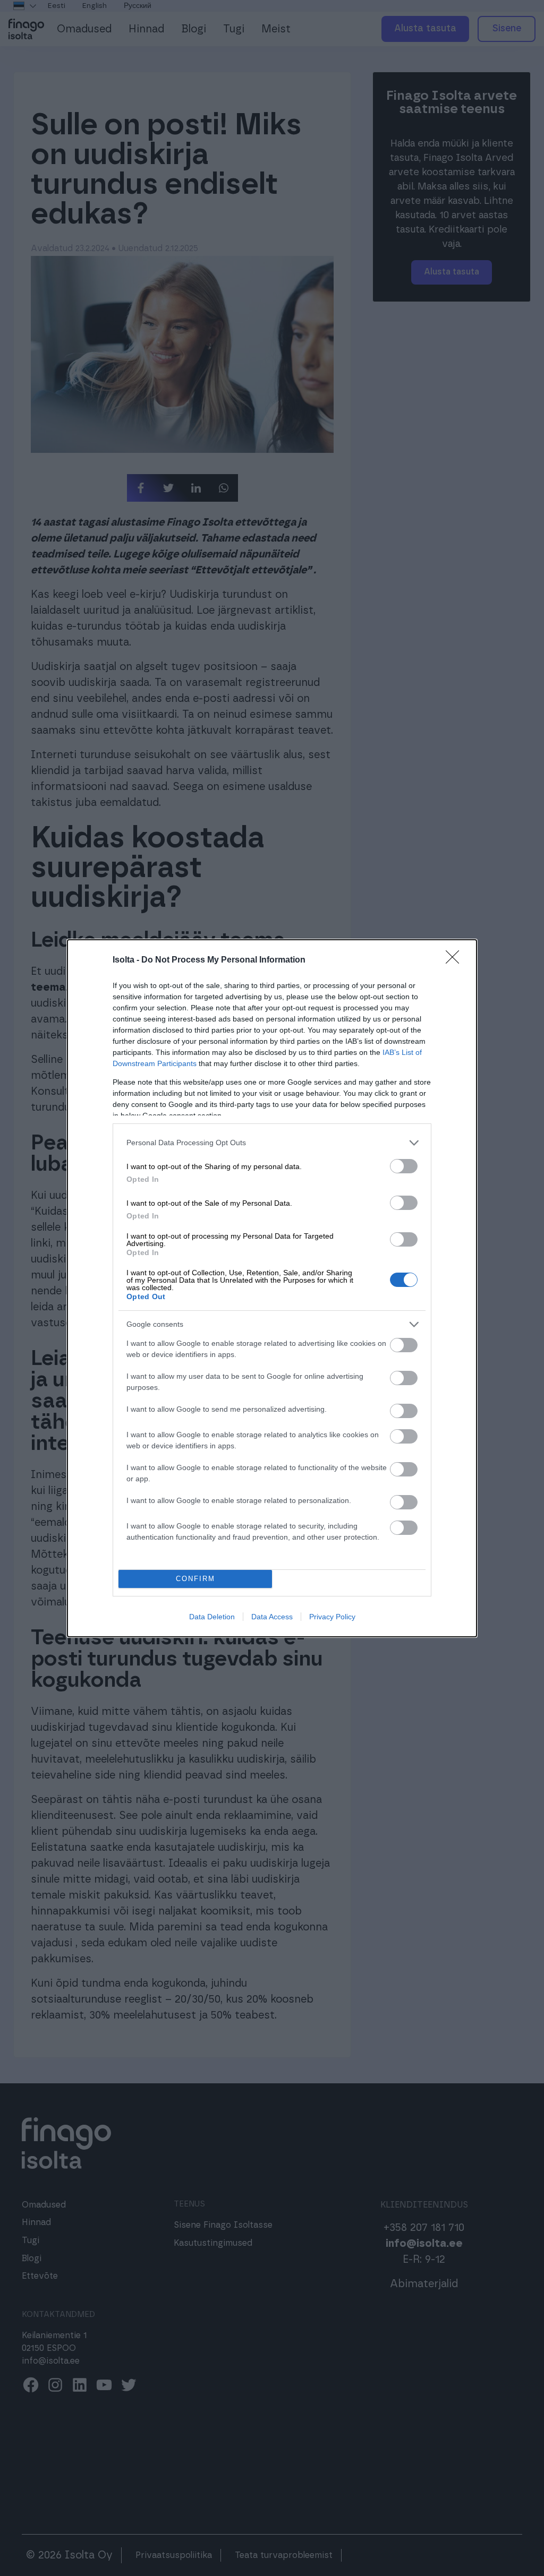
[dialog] (272, 1288)
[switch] (404, 1166)
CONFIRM (195, 1579)
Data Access (272, 1617)
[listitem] (272, 1143)
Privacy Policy (332, 1617)
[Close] (456, 960)
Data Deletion (212, 1617)
